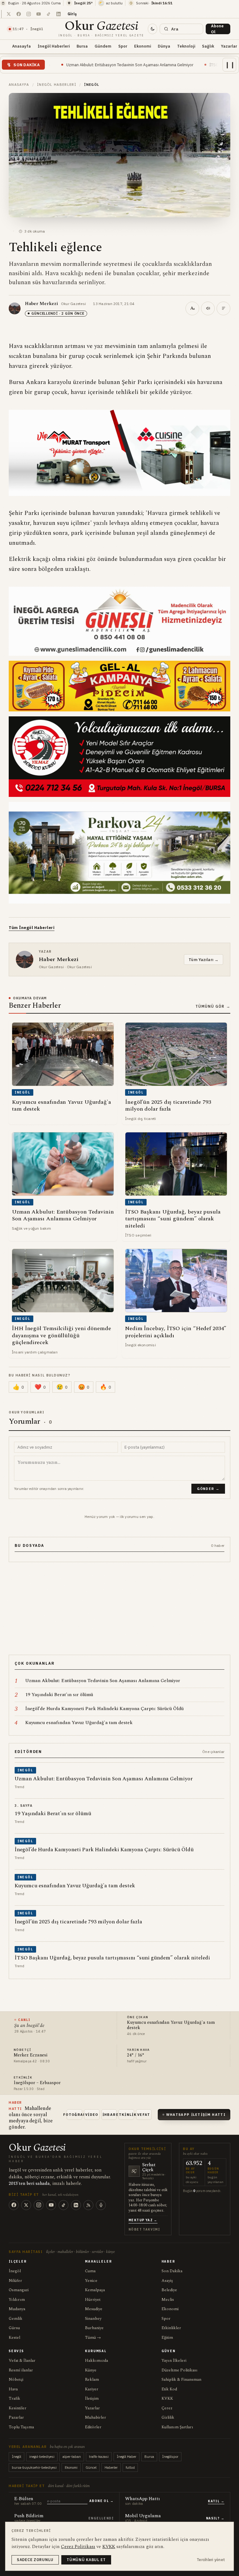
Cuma (90, 2271)
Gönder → (208, 1489)
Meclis (168, 2300)
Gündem (103, 46)
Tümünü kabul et (86, 2560)
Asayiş (167, 2281)
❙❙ (230, 65)
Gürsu (14, 2328)
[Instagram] (39, 2205)
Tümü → (93, 2338)
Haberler (111, 2467)
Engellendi (101, 2518)
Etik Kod (169, 2389)
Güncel (91, 2467)
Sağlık (208, 46)
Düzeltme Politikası (180, 2370)
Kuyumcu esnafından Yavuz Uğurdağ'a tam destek (171, 2025)
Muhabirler (96, 2417)
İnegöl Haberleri (54, 46)
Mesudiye (94, 2309)
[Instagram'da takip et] (29, 14)
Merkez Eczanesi (30, 2055)
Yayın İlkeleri (174, 2361)
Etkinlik (126, 2115)
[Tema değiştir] (152, 29)
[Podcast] (101, 2205)
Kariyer (92, 2389)
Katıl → (216, 2501)
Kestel (14, 2338)
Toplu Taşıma (21, 2427)
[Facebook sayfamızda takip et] (19, 14)
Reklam (92, 2379)
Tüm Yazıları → (204, 960)
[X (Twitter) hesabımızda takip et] (9, 14)
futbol (130, 2467)
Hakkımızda (96, 2361)
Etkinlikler (171, 2328)
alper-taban (72, 2457)
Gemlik (16, 2319)
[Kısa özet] (223, 308)
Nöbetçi (16, 2379)
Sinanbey (93, 2319)
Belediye (169, 2290)
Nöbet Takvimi (144, 2229)
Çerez (167, 2408)
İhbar (109, 2115)
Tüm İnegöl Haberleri (32, 928)
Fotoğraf (74, 2115)
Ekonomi (143, 46)
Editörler (93, 2427)
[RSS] (88, 2205)
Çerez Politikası (78, 2547)
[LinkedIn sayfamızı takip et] (59, 14)
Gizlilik (168, 2417)
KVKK (167, 2398)
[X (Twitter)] (26, 2205)
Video (92, 2115)
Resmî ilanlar (21, 2370)
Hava (13, 2389)
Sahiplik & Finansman (181, 2379)
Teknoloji (186, 46)
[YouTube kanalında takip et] (39, 14)
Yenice (91, 2281)
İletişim (92, 2398)
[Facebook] (14, 2205)
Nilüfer (15, 2281)
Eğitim (167, 2338)
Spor (123, 46)
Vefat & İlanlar (22, 2361)
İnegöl (15, 2271)
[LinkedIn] (76, 2205)
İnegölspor (170, 2457)
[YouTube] (51, 2205)
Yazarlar (92, 2408)
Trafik (14, 2398)
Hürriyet (93, 2300)
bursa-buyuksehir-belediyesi (34, 2467)
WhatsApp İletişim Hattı (196, 2115)
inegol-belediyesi (42, 2457)
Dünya (164, 46)
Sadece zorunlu (35, 2560)
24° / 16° (136, 2055)
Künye (91, 2370)
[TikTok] (63, 2205)
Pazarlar (16, 2417)
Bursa (82, 46)
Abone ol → (101, 2501)
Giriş (72, 14)
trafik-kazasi (99, 2457)
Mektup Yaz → (143, 2220)
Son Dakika (172, 2271)
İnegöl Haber (127, 2457)
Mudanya (17, 2309)
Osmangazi (19, 2290)
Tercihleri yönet (211, 2560)
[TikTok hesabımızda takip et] (49, 14)
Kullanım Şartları (177, 2427)
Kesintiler (18, 2408)
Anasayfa (21, 46)
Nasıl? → (215, 2518)
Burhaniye (94, 2328)
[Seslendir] (208, 308)
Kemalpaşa (95, 2290)
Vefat (144, 2115)
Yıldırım (17, 2300)
